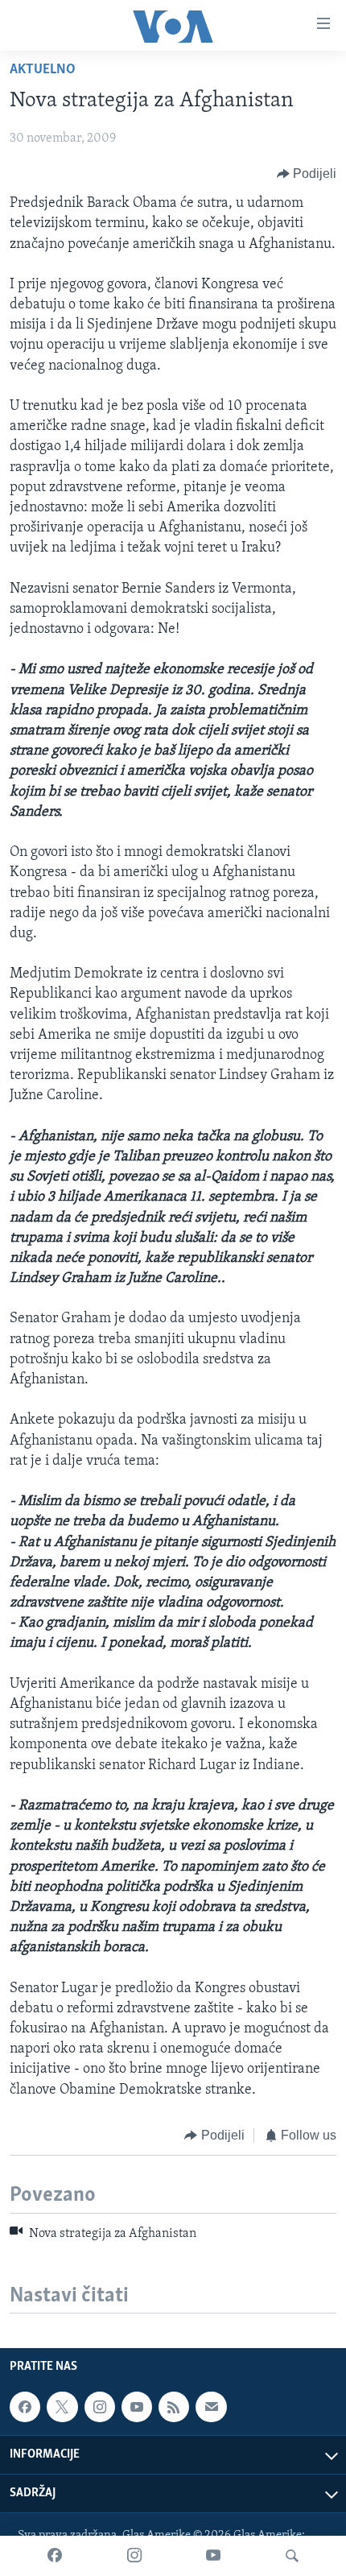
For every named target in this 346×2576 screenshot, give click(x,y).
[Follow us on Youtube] (137, 2407)
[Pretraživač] (292, 2556)
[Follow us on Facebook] (25, 2407)
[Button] (307, 174)
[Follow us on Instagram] (100, 2407)
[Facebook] (55, 2556)
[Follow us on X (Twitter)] (62, 2407)
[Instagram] (134, 2556)
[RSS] (174, 2407)
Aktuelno (43, 70)
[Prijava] (211, 2407)
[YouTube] (213, 2556)
